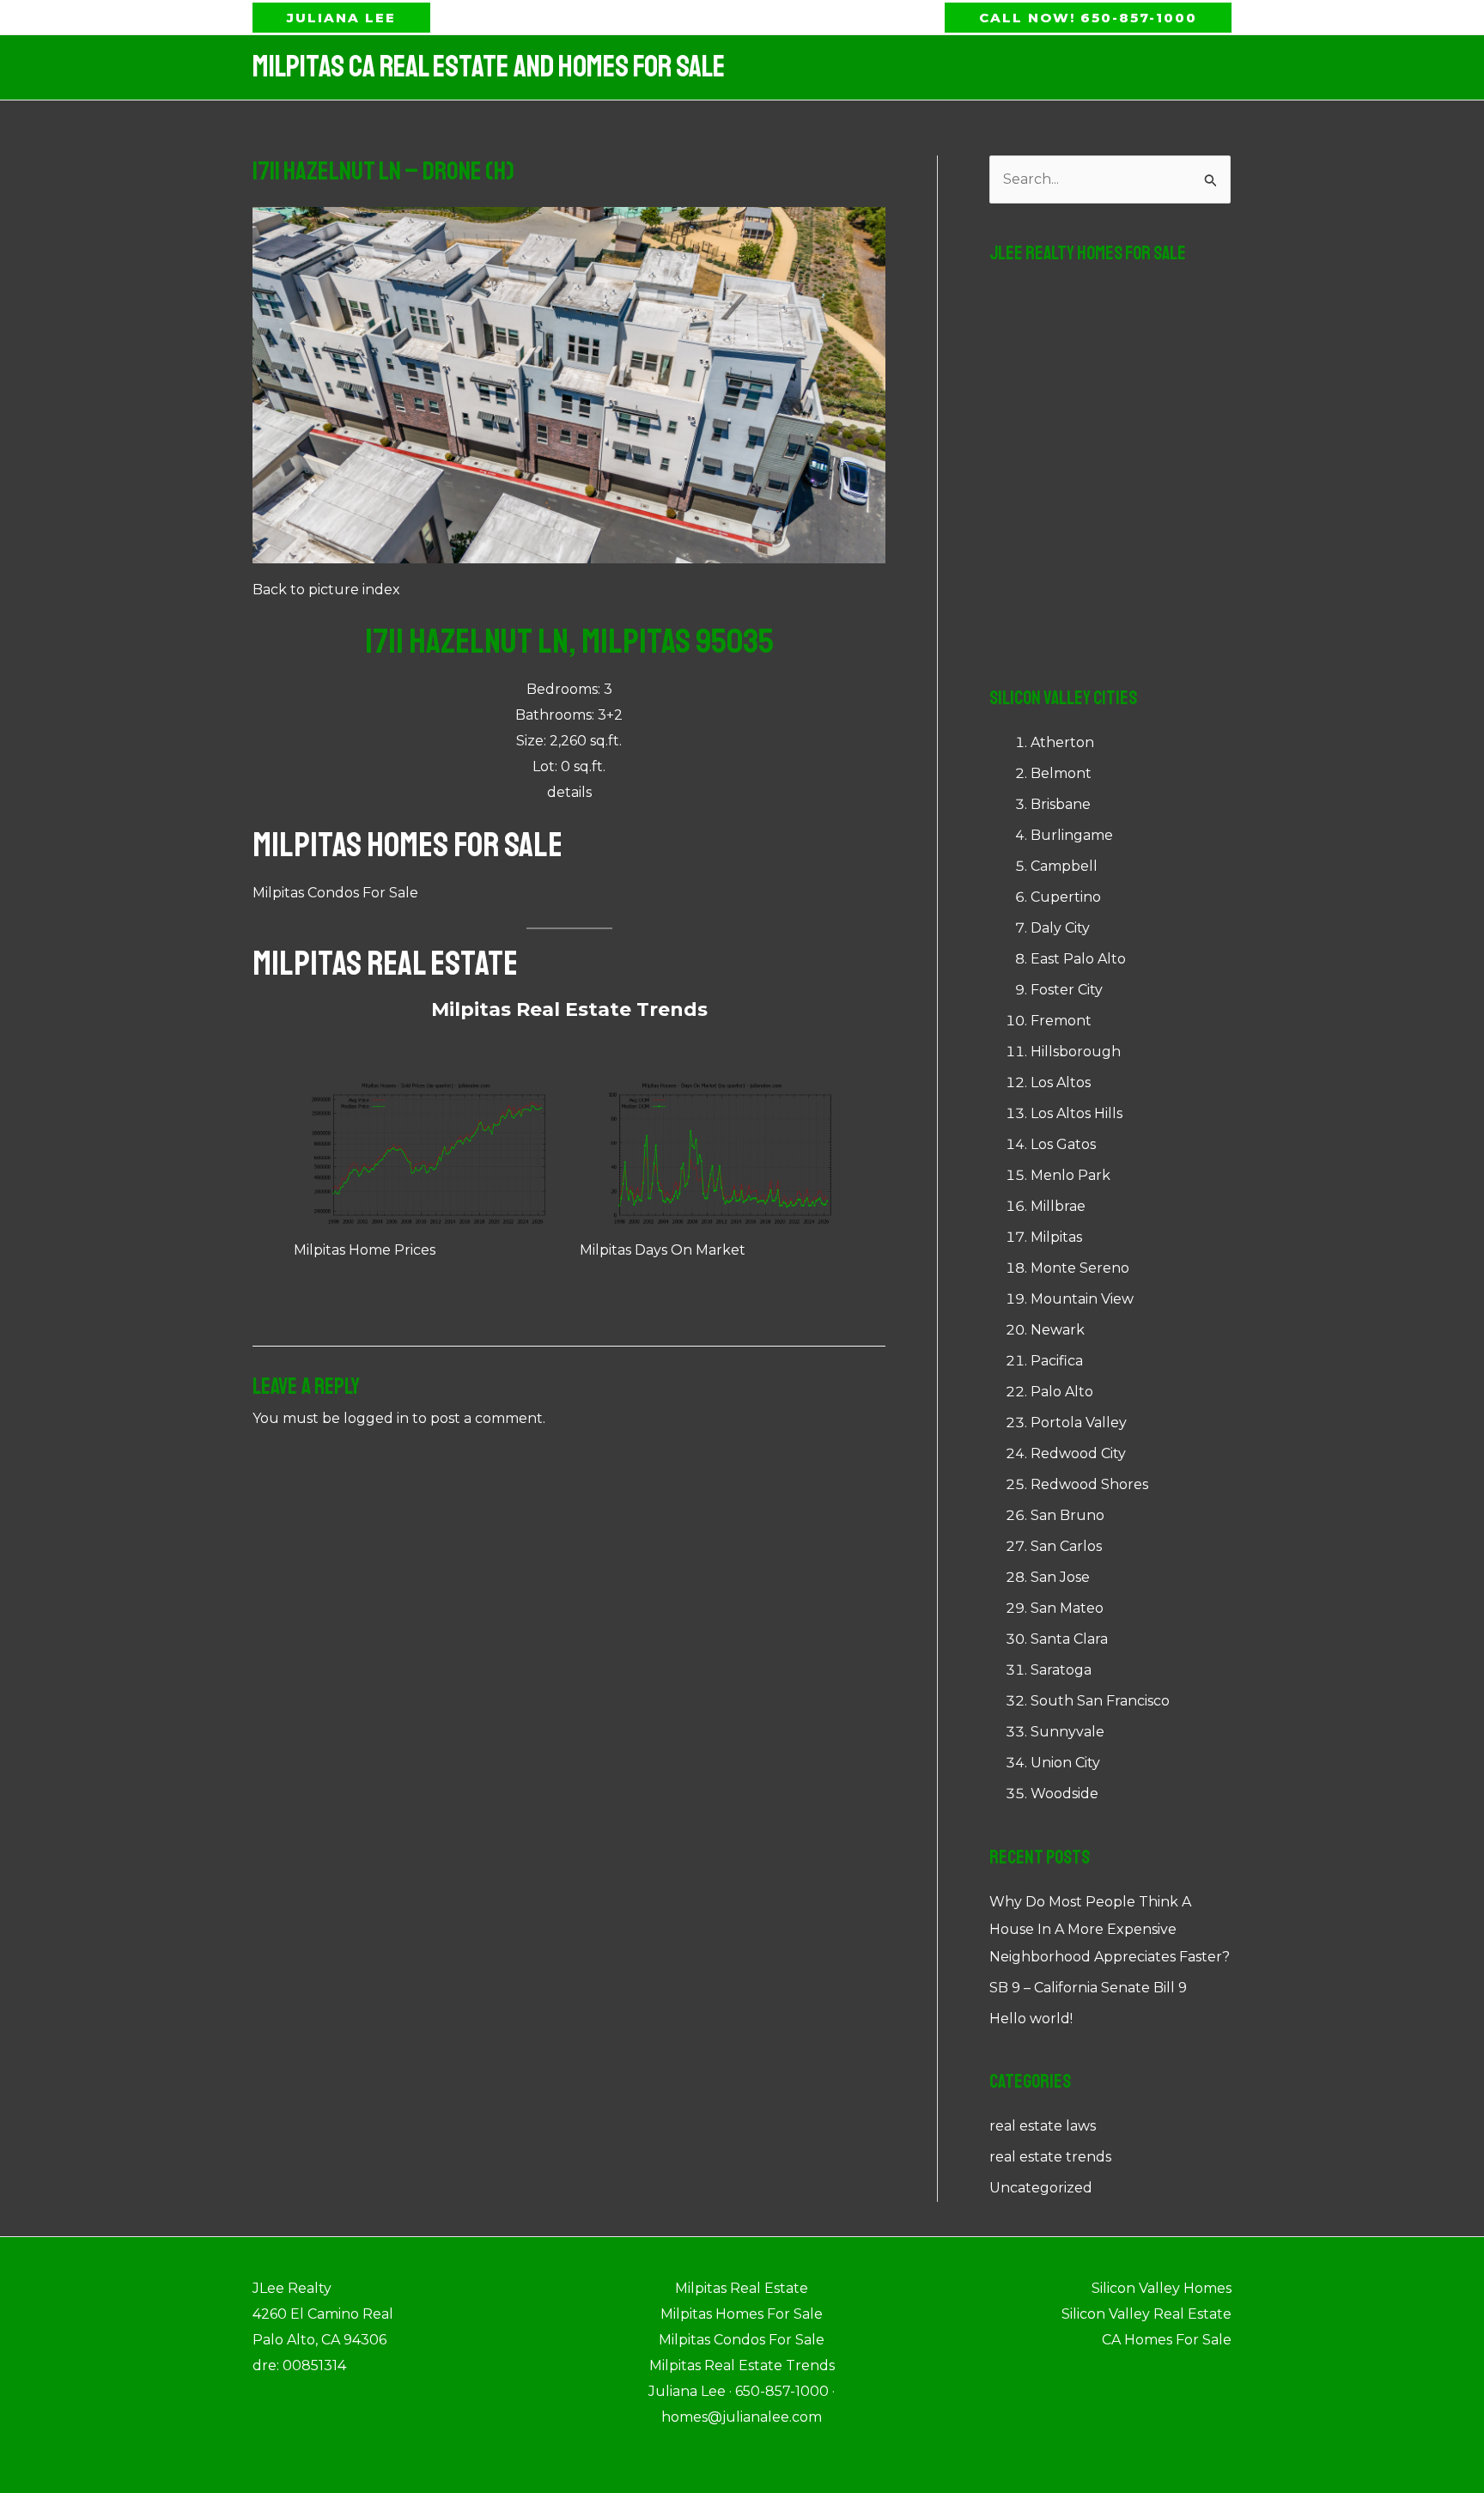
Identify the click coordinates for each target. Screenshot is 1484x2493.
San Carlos (1066, 1546)
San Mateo (1067, 1608)
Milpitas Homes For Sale (407, 845)
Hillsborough (1076, 1052)
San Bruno (1067, 1515)
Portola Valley (1079, 1423)
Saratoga (1061, 1670)
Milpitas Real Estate (385, 964)
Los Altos (1061, 1082)
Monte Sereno (1080, 1268)
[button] (341, 18)
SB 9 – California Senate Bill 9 (1088, 1988)
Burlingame (1072, 835)
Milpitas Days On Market (663, 1250)
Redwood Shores (1089, 1484)
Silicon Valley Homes (1162, 2288)
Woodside (1064, 1794)
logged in (376, 1418)
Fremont (1061, 1021)
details (569, 792)
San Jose (1060, 1577)
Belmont (1061, 773)
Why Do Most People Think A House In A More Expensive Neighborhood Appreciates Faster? (1110, 1929)
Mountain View (1082, 1299)
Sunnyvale (1067, 1732)
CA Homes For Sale (1167, 2340)
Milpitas (1056, 1237)
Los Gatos (1063, 1144)
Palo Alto (1062, 1392)
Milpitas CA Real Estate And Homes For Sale (489, 67)
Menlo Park (1070, 1175)
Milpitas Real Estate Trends (569, 1009)
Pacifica (1057, 1361)
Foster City (1067, 990)
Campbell (1064, 866)
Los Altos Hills (1077, 1113)
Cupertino (1066, 897)
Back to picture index (326, 590)
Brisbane (1061, 804)
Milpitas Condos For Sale (335, 893)
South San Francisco (1100, 1701)
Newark (1058, 1330)
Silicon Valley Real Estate (1146, 2314)
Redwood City (1078, 1453)
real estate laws (1043, 2126)
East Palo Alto (1078, 959)
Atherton (1062, 742)
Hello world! (1031, 2019)
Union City (1065, 1763)
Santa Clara (1069, 1639)
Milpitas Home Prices (365, 1250)
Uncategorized (1041, 2188)
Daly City (1060, 928)
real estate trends (1050, 2157)
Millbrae (1058, 1206)
